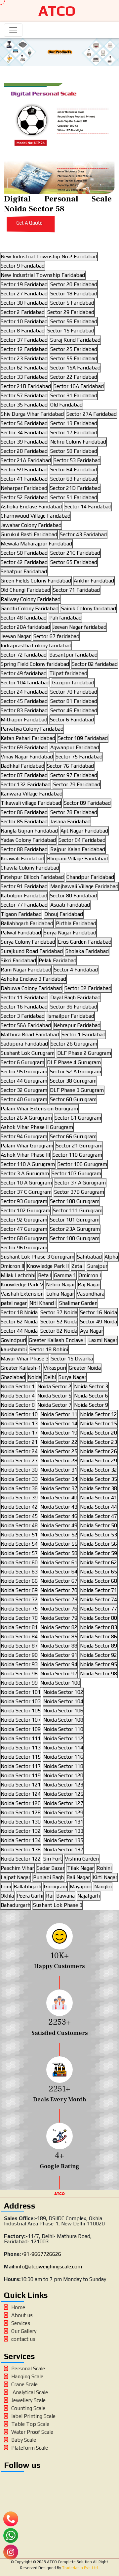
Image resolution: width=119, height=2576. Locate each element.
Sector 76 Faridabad (70, 766)
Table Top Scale (30, 2424)
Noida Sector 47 (99, 1516)
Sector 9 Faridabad (23, 266)
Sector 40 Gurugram (24, 1099)
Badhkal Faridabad (22, 766)
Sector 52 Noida (59, 1322)
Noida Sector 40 (59, 1498)
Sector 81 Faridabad (74, 701)
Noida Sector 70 (59, 1590)
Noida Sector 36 (19, 1488)
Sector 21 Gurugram (79, 1146)
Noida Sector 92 (99, 1655)
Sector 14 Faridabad (88, 507)
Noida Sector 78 (19, 1618)
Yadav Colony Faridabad (28, 840)
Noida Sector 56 (99, 1544)
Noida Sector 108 (63, 1720)
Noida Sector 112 (63, 1738)
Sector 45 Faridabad (24, 701)
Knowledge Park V (22, 1285)
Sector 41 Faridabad (24, 479)
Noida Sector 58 (59, 1553)
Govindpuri (13, 1340)
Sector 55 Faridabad (74, 358)
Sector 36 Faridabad (74, 1007)
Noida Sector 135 (63, 1840)
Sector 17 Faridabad (74, 432)
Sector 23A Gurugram (75, 1229)
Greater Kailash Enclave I (57, 1340)
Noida (35, 1377)
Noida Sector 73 (59, 1599)
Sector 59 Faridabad (24, 470)
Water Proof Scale (32, 2432)
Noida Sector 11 (59, 1414)
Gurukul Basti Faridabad (29, 534)
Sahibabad (89, 1257)
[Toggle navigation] (13, 30)
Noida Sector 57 (19, 1553)
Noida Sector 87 (19, 1646)
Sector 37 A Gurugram (80, 1183)
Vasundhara (91, 1294)
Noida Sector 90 (19, 1655)
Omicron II (12, 1266)
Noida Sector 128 (21, 1812)
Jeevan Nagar (16, 636)
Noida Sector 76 (59, 1609)
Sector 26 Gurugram (74, 1044)
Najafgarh (89, 1896)
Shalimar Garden (78, 1303)
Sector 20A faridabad (25, 627)
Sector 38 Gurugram (73, 1081)
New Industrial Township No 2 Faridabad (49, 257)
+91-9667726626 (41, 2254)
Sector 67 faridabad (56, 636)
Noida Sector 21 (19, 1442)
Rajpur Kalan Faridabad (78, 849)
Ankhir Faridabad (94, 581)
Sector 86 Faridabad (24, 812)
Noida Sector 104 (63, 1701)
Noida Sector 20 (99, 1433)
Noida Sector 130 (21, 1822)
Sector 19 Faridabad (24, 284)
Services (21, 2323)
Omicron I (90, 1275)
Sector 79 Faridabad (77, 784)
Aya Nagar (92, 1331)
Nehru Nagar (60, 1285)
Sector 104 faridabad (25, 683)
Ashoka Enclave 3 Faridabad (33, 979)
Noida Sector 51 (19, 1535)
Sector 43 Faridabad (83, 534)
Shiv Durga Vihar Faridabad (32, 414)
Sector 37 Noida (59, 1312)
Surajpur (97, 1266)
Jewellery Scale (28, 2400)
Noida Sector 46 (59, 1516)
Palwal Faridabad (21, 933)
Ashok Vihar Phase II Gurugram (37, 1127)
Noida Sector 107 (21, 1720)
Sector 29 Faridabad (71, 312)
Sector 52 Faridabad (24, 497)
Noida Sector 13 (19, 1423)
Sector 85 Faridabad (24, 821)
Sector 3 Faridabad (23, 1016)
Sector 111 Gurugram (78, 1210)
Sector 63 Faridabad (74, 479)
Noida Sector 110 (63, 1729)
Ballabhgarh (27, 1887)
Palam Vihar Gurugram (27, 1146)
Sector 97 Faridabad (74, 775)
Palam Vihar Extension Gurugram (39, 1109)
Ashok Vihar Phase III (25, 1155)
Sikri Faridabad (18, 960)
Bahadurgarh (16, 1905)
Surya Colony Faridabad (28, 942)
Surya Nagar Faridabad (70, 933)
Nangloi (103, 1887)
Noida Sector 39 (19, 1498)
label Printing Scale (33, 2416)
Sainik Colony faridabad (89, 608)
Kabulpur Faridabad (24, 896)
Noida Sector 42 (19, 1507)
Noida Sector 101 (21, 1692)
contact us (23, 2339)
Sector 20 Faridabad (74, 284)
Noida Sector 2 (54, 1386)
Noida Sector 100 (60, 1683)
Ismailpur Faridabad (71, 1016)
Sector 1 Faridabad (83, 1034)
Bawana (65, 1896)
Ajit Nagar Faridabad (84, 831)
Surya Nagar (72, 1377)
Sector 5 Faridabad (72, 303)
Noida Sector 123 (63, 1785)
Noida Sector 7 (54, 1405)
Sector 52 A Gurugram (76, 1072)
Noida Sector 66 (19, 1581)
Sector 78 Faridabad (74, 812)
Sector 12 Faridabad (24, 349)
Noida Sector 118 (63, 1766)
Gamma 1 (65, 1275)
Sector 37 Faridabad (24, 340)
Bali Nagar (78, 1877)
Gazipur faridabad (73, 683)
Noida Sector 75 (19, 1609)
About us (22, 2315)
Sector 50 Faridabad (24, 553)
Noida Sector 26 (99, 1451)
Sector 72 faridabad (24, 655)
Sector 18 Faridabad (74, 294)
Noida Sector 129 (63, 1812)
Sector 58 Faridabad (74, 451)
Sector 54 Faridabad (24, 423)
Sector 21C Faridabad (75, 553)
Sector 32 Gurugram (24, 1090)
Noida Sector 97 (59, 1674)
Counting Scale (28, 2408)
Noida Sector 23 (99, 1442)
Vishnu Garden (82, 1859)
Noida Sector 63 (19, 1572)
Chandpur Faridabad (90, 877)
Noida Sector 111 (21, 1738)
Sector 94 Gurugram (24, 1136)
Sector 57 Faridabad (24, 395)
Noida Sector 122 (21, 1859)
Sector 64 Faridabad (74, 470)
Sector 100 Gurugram (75, 1238)
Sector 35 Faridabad (24, 405)
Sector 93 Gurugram (24, 1201)
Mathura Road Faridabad (30, 1034)
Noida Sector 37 (59, 1488)
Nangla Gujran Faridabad (29, 831)
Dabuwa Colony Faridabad (31, 988)
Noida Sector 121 (21, 1785)
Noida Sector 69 (19, 1590)
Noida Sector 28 (59, 1460)
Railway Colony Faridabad (31, 599)
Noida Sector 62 (99, 1562)
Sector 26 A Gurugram (26, 1118)
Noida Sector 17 (19, 1433)
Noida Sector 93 (19, 1664)
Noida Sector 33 (19, 1479)
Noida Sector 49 (59, 1525)
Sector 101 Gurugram (75, 1220)
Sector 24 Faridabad (24, 692)
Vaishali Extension (22, 1294)
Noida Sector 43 (59, 1507)
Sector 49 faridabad (24, 673)
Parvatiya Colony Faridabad (32, 729)
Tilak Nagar (80, 1868)
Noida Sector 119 (21, 1775)
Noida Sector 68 (99, 1581)
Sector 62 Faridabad (24, 368)
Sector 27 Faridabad (24, 294)
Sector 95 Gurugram (24, 1072)
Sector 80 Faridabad (73, 896)
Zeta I (78, 1266)
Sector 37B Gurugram (79, 1192)
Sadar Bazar (51, 1868)
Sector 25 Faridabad (74, 349)
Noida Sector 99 (19, 1683)
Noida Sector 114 (63, 1748)
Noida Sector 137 (63, 1849)
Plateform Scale (30, 2448)
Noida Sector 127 (63, 1803)
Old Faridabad (66, 405)
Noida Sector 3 (91, 1386)
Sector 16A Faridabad (79, 386)
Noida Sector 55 (59, 1544)
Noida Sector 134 (21, 1840)
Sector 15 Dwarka (72, 1359)
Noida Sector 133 (63, 1831)
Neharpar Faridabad (24, 488)
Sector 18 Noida (19, 1312)
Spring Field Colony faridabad (35, 664)
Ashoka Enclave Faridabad (31, 507)
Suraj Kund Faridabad (75, 340)
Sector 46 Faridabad (74, 710)
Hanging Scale (27, 2376)
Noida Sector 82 (59, 1627)
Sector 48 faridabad (24, 618)
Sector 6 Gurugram (22, 1062)
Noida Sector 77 (99, 1609)
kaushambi (14, 1349)
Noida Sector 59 (99, 1553)
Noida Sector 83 (99, 1627)
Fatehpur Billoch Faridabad (32, 877)
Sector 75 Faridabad (79, 757)
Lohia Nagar (60, 1294)
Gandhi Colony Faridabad (30, 608)
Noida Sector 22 (59, 1442)
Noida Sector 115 (21, 1757)
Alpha (111, 1257)
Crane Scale (24, 2384)
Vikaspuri (55, 1368)
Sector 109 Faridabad (83, 738)
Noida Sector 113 (21, 1748)
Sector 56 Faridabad (74, 321)
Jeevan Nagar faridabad (79, 627)
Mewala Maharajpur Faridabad (36, 544)
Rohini (104, 1868)
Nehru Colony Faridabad (78, 442)
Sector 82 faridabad (95, 664)
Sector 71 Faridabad (76, 590)
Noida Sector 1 (18, 1386)
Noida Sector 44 (99, 1507)
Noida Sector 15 (99, 1423)
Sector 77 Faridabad (24, 905)
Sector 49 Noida (99, 1322)
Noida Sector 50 (99, 1525)
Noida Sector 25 (59, 1451)
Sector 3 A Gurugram (25, 1173)
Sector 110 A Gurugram (28, 1164)
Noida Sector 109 (21, 1729)
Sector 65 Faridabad (74, 562)
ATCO (57, 11)
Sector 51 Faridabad (74, 497)
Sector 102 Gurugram (25, 1210)
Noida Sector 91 (59, 1655)
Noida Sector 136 (21, 1849)
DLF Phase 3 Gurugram (77, 1090)
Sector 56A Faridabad (26, 1025)
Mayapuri (81, 1887)
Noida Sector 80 (99, 1618)
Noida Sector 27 (19, 1460)
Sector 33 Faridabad (24, 377)
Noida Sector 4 (18, 1396)
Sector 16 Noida (99, 1312)
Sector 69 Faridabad (24, 747)
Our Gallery (24, 2331)
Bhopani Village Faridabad (77, 859)
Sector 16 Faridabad (24, 1007)
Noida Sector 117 (21, 1766)
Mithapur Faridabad (24, 720)
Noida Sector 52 (59, 1535)
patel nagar (14, 1303)
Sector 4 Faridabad (76, 970)
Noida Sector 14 (59, 1423)
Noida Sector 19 (59, 1433)
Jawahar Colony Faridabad (31, 525)
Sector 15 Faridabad (71, 331)
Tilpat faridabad (68, 673)
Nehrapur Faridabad (77, 1025)
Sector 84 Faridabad (82, 840)
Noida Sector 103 (21, 1701)
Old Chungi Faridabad (25, 590)
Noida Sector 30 (19, 1470)
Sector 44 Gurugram (24, 1081)
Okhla (7, 1896)
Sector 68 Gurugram (24, 1238)
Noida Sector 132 (21, 1831)
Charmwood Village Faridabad (36, 516)
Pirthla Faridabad (76, 923)
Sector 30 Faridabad (24, 303)
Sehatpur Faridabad (24, 571)
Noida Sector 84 (19, 1636)
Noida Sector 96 (19, 1674)
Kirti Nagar (105, 1877)
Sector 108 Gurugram (75, 1201)
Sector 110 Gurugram (77, 1155)
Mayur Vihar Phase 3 (25, 1359)
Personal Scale (28, 2368)
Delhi (50, 1377)
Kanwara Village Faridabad (32, 794)
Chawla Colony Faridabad (30, 868)
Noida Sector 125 (63, 1794)
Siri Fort (53, 1859)
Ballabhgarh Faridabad (27, 923)
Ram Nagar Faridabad (26, 970)
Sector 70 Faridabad (74, 692)
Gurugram (56, 1887)
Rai (50, 1896)
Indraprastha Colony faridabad (36, 645)
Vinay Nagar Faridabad (27, 757)
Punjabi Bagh (48, 1877)
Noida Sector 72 (19, 1599)
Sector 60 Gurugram (73, 1099)
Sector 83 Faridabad (24, 710)
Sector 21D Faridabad (75, 488)
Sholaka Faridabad (87, 951)
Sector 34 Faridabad (24, 432)
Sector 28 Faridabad (24, 451)
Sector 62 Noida (19, 1322)
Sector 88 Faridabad (24, 849)
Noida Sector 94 (59, 1664)
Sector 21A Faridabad (26, 460)
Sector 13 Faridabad (74, 423)
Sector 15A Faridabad (75, 368)
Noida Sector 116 (63, 1757)
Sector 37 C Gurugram (26, 1192)
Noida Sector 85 (59, 1636)
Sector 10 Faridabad (24, 321)
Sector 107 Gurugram (76, 1173)
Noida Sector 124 (21, 1794)
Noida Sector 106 (63, 1711)
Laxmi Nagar (103, 1340)
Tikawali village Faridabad (31, 803)
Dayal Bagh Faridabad (75, 997)
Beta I (45, 1275)
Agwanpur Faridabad (75, 747)
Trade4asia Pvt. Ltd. (80, 2568)
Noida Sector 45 (19, 1516)
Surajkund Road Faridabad (32, 951)
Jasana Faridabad (70, 821)
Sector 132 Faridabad (26, 784)
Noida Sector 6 (91, 1396)
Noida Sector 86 (99, 1636)
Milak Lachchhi (18, 1275)
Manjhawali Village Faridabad (84, 886)
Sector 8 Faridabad (23, 331)
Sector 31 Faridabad (74, 395)
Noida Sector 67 (59, 1581)
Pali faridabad (65, 618)
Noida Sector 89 (99, 1646)
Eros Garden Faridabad (85, 942)
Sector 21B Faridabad (26, 386)
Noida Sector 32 (99, 1470)
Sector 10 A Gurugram (26, 1183)
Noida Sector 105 (21, 1711)
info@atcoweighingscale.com (49, 2267)
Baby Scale (24, 2440)
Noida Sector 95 (99, 1664)
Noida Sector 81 (19, 1627)
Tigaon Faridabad (21, 914)
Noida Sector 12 (99, 1414)
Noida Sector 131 (63, 1822)
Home (18, 2307)
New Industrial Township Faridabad (43, 275)
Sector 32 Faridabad (88, 988)
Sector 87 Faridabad (24, 775)
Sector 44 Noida (19, 1331)
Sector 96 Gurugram (24, 1247)
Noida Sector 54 (19, 1544)
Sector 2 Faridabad (23, 312)
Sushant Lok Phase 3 (58, 1905)
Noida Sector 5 (54, 1396)
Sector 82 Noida (59, 1331)
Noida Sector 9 (91, 1405)
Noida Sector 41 (99, 1498)
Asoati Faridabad (70, 905)
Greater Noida (85, 1368)
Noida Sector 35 (99, 1479)
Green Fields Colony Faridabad (36, 581)
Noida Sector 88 (59, 1646)
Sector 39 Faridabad (24, 442)
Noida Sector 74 (99, 1599)
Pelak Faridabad (58, 960)
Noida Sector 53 (99, 1535)
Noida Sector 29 (99, 1460)
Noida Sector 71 (99, 1590)
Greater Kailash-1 (21, 1368)
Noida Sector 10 (19, 1414)
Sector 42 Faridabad (24, 562)
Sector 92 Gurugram (24, 1220)
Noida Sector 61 (59, 1562)
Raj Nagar (89, 1285)
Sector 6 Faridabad (72, 720)
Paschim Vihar (17, 1868)
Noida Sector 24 (19, 1451)
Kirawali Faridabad (22, 859)
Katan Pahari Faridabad (28, 738)
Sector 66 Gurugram (73, 1136)
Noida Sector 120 (63, 1775)
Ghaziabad (13, 1377)
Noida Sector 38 (99, 1488)
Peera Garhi (30, 1896)
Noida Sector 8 (18, 1405)
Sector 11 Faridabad (24, 997)
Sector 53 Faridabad (77, 460)
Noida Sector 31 (59, 1470)
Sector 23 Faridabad (24, 358)
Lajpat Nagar (16, 1877)
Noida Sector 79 (59, 1618)
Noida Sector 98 (99, 1674)
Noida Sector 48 (19, 1525)
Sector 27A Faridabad (92, 414)
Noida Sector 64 (59, 1572)
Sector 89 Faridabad (87, 803)
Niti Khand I (43, 1303)
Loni (6, 1887)
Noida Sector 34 (59, 1479)
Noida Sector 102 (63, 1692)
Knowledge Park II (48, 1266)
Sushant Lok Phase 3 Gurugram (38, 1257)
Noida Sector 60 (19, 1562)
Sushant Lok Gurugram (28, 1053)
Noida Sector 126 (21, 1803)
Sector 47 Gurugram (24, 1229)
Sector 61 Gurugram (78, 1118)
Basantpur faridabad (73, 655)
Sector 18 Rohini (49, 1349)
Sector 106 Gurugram (82, 1164)
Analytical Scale (30, 2392)
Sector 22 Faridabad (74, 377)
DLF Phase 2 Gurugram (84, 1053)
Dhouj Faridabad (64, 914)
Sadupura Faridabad (24, 1044)
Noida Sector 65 (99, 1572)
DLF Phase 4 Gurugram (74, 1062)
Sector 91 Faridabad (24, 886)
